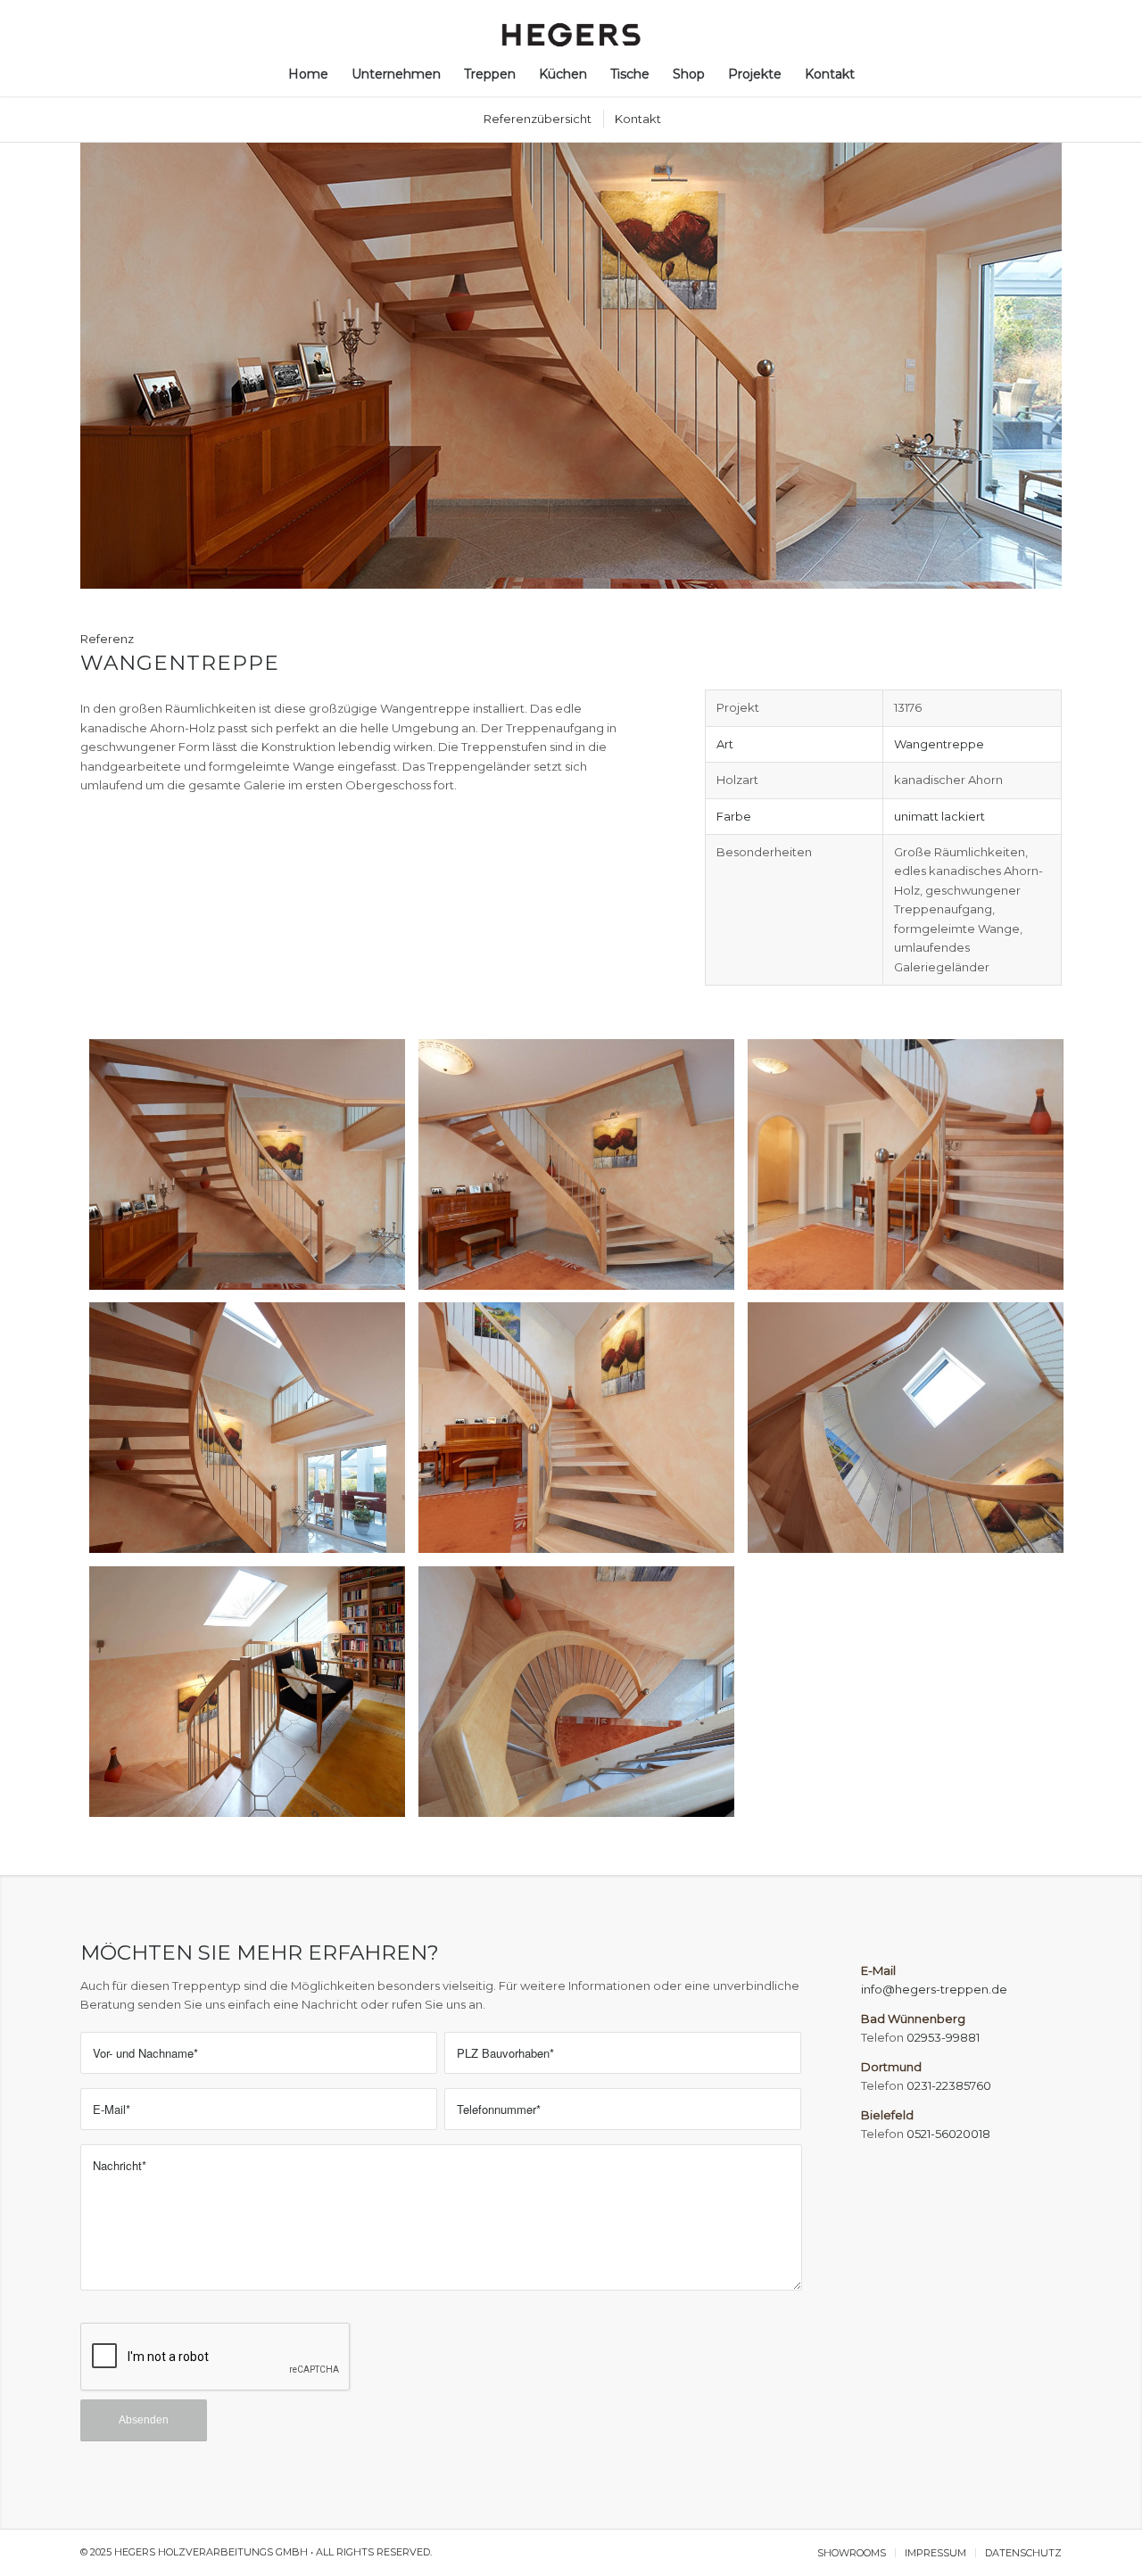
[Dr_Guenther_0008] (912, 1434)
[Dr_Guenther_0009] (254, 1698)
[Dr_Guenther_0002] (583, 1171)
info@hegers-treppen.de (934, 1989)
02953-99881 (943, 2037)
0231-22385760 (949, 2085)
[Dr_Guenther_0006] (583, 1434)
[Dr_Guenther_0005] (254, 1434)
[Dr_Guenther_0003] (912, 1171)
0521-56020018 (948, 2134)
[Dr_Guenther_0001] (254, 1171)
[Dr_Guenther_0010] (583, 1698)
